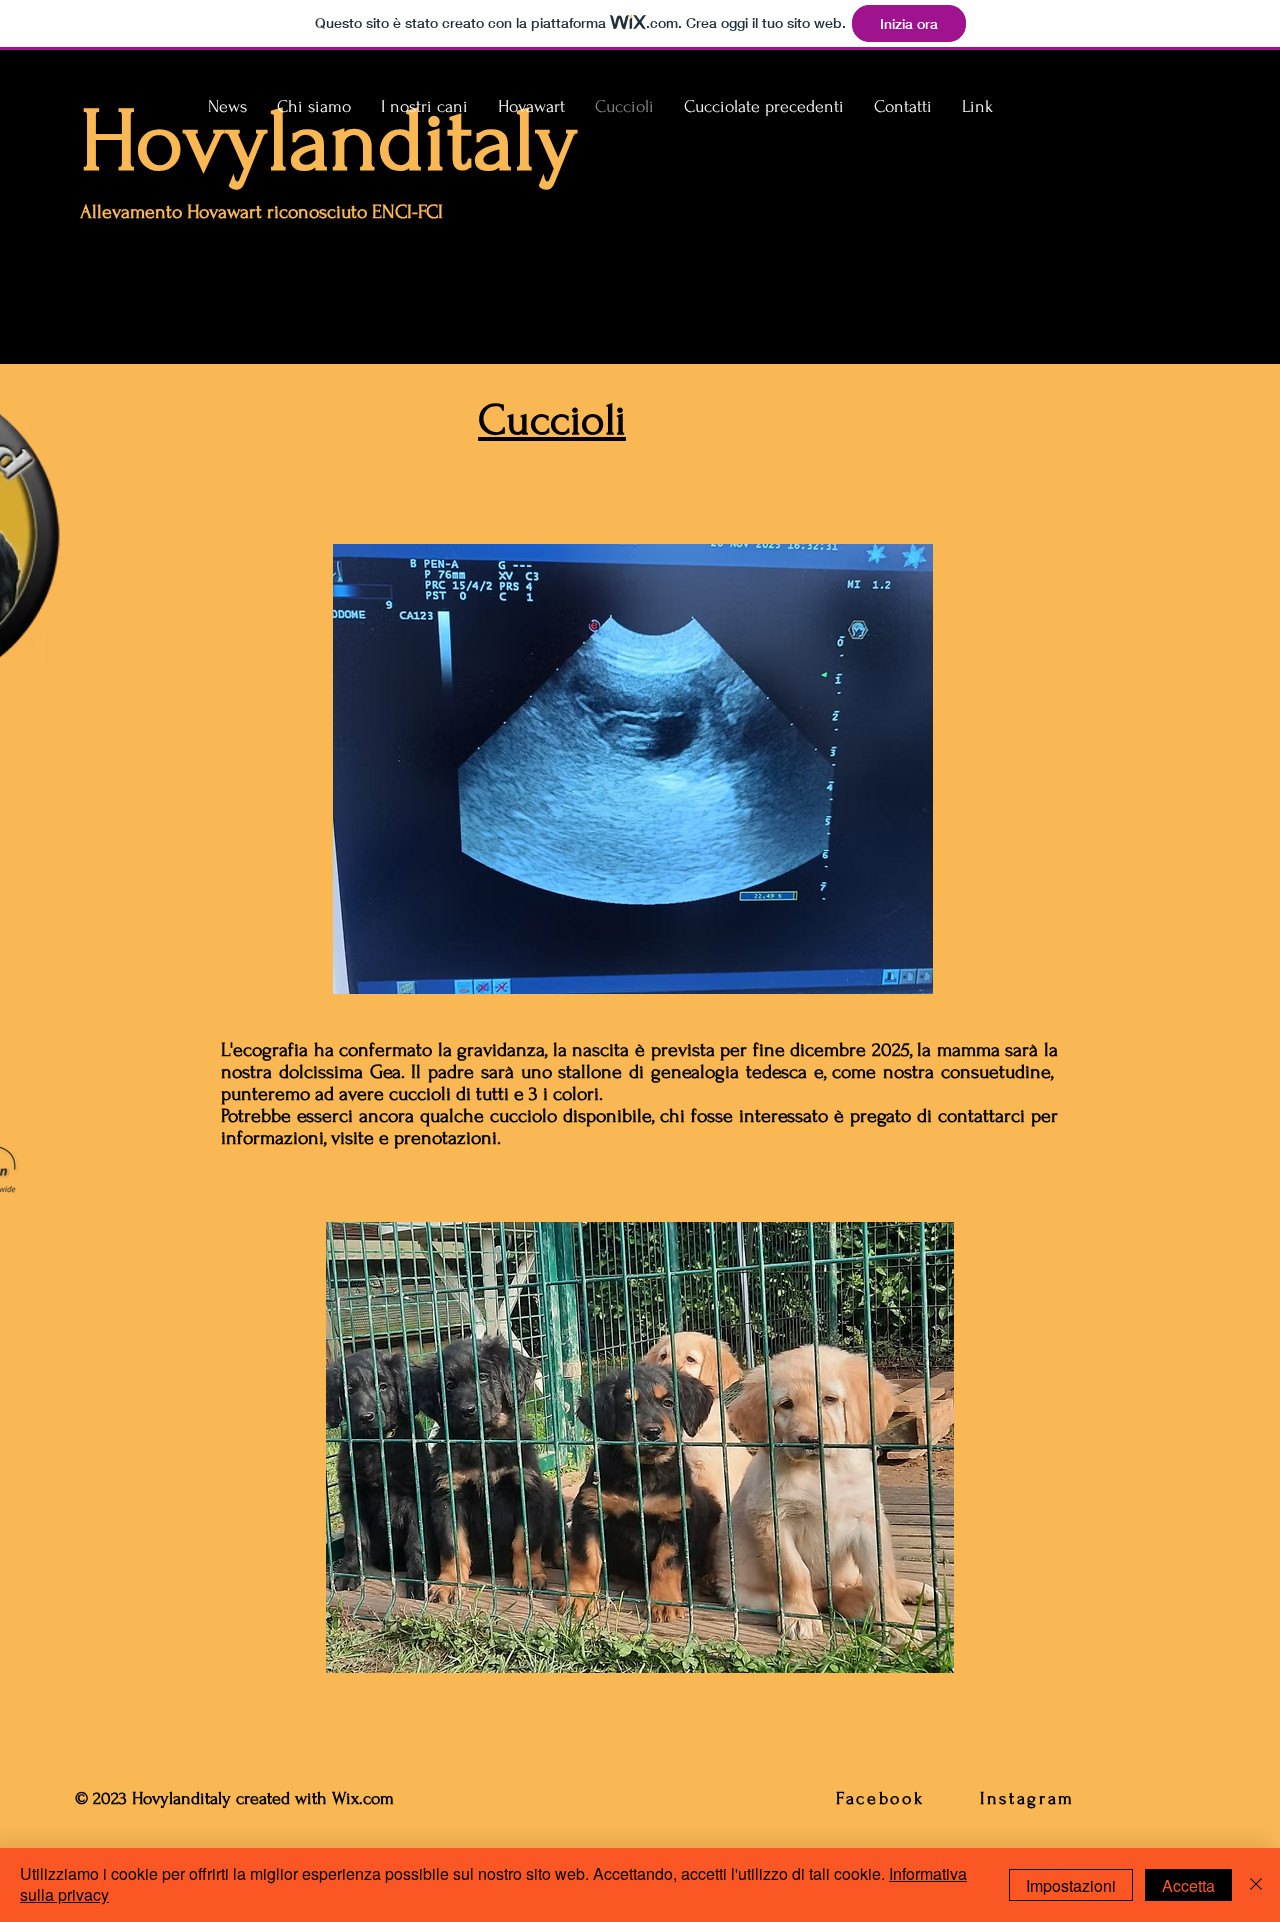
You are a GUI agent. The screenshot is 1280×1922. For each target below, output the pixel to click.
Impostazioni (1071, 1885)
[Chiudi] (1256, 1885)
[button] (424, 107)
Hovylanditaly (329, 141)
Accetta (1188, 1885)
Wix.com (365, 1798)
